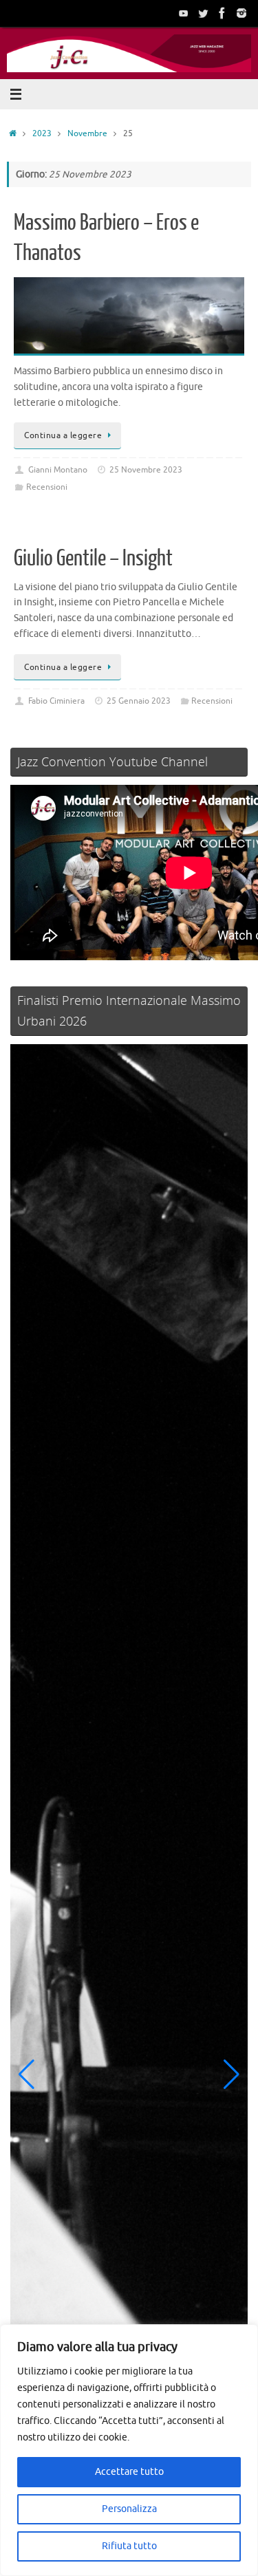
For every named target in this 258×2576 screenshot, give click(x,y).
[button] (26, 2075)
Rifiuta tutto (129, 2546)
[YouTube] (184, 13)
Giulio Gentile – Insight (93, 559)
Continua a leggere (63, 435)
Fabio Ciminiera (56, 701)
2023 (42, 133)
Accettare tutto (129, 2472)
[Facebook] (222, 13)
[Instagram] (241, 13)
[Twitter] (203, 13)
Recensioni (47, 487)
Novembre (87, 133)
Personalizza (129, 2509)
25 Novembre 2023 (146, 470)
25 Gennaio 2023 (139, 701)
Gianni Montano (58, 470)
